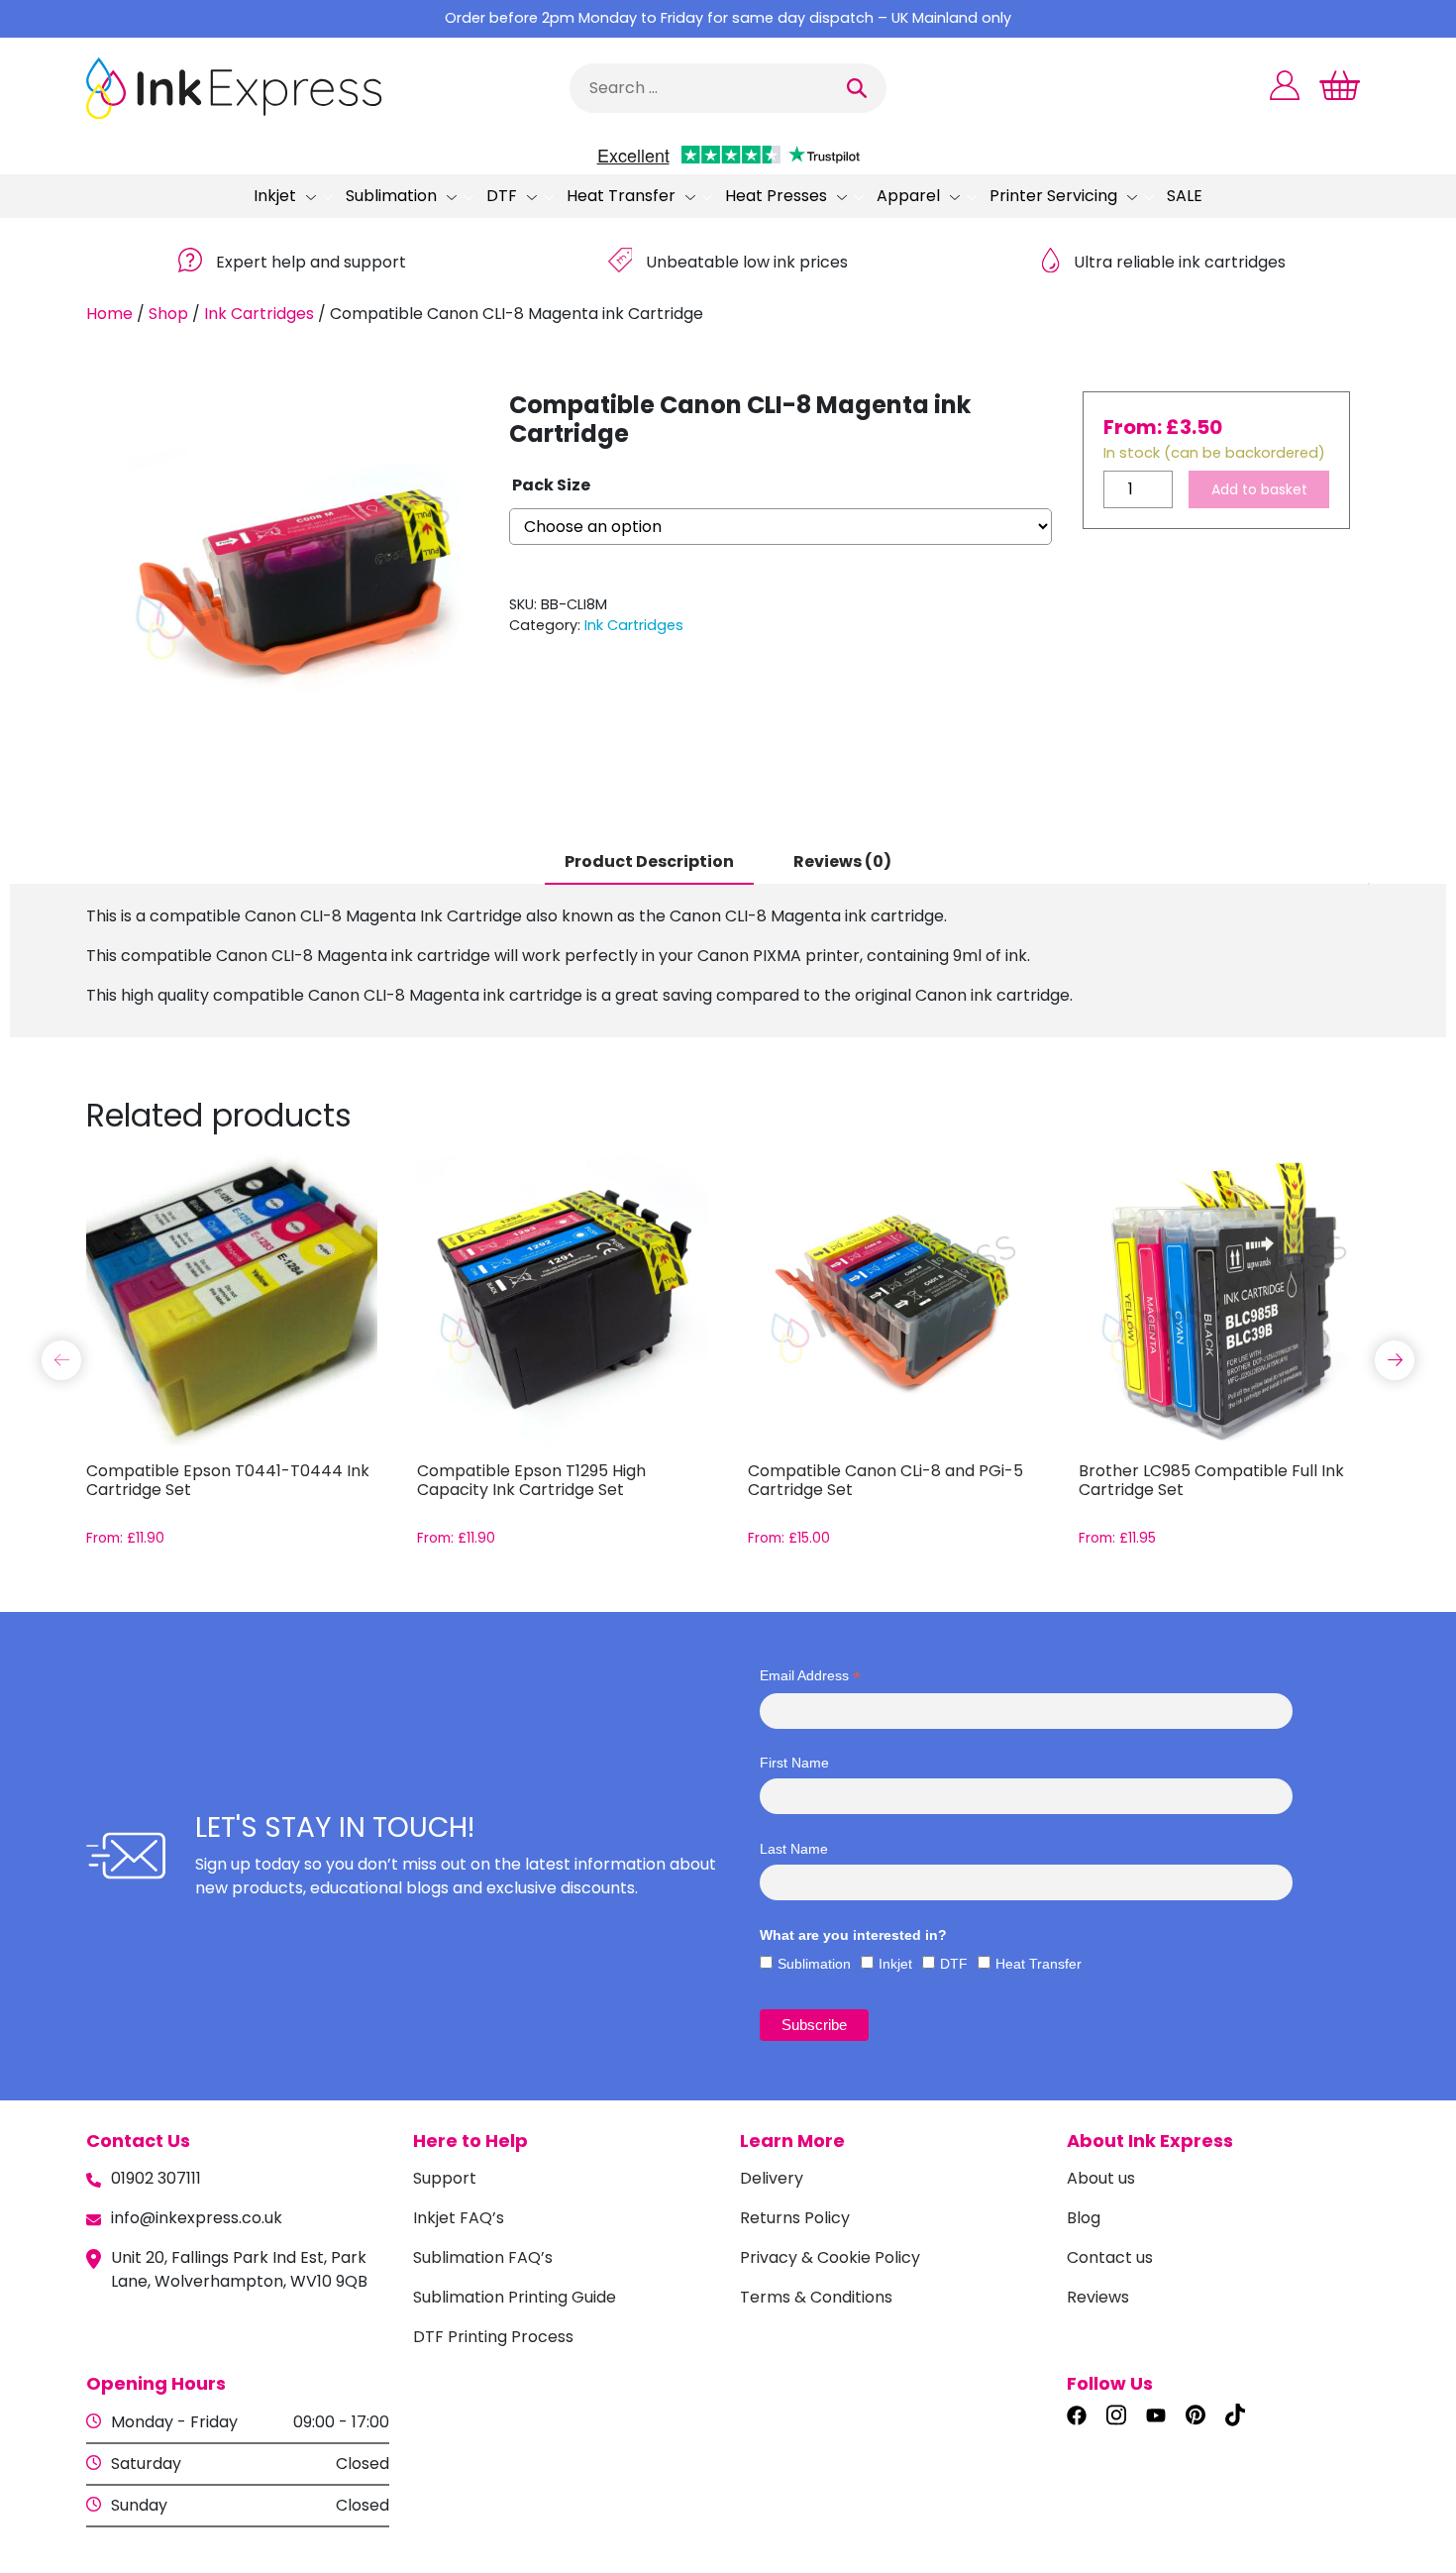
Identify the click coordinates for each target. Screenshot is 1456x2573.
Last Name (794, 1849)
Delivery (772, 2178)
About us (1101, 2178)
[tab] (649, 863)
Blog (1084, 2218)
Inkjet (275, 196)
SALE (1185, 196)
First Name (794, 1763)
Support (445, 2178)
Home (109, 314)
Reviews (1098, 2297)
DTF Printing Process (493, 2337)
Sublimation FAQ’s (483, 2257)
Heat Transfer (621, 196)
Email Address (810, 1676)
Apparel (908, 196)
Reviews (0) (842, 861)
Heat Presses (776, 196)
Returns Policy (795, 2218)
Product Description (649, 861)
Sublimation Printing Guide (515, 2297)
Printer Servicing (1053, 196)
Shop (168, 314)
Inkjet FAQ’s (459, 2218)
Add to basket (1259, 489)
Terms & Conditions (816, 2297)
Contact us (1110, 2257)
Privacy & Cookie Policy (830, 2257)
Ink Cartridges (259, 314)
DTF (502, 196)
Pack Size (551, 485)
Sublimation (391, 196)
